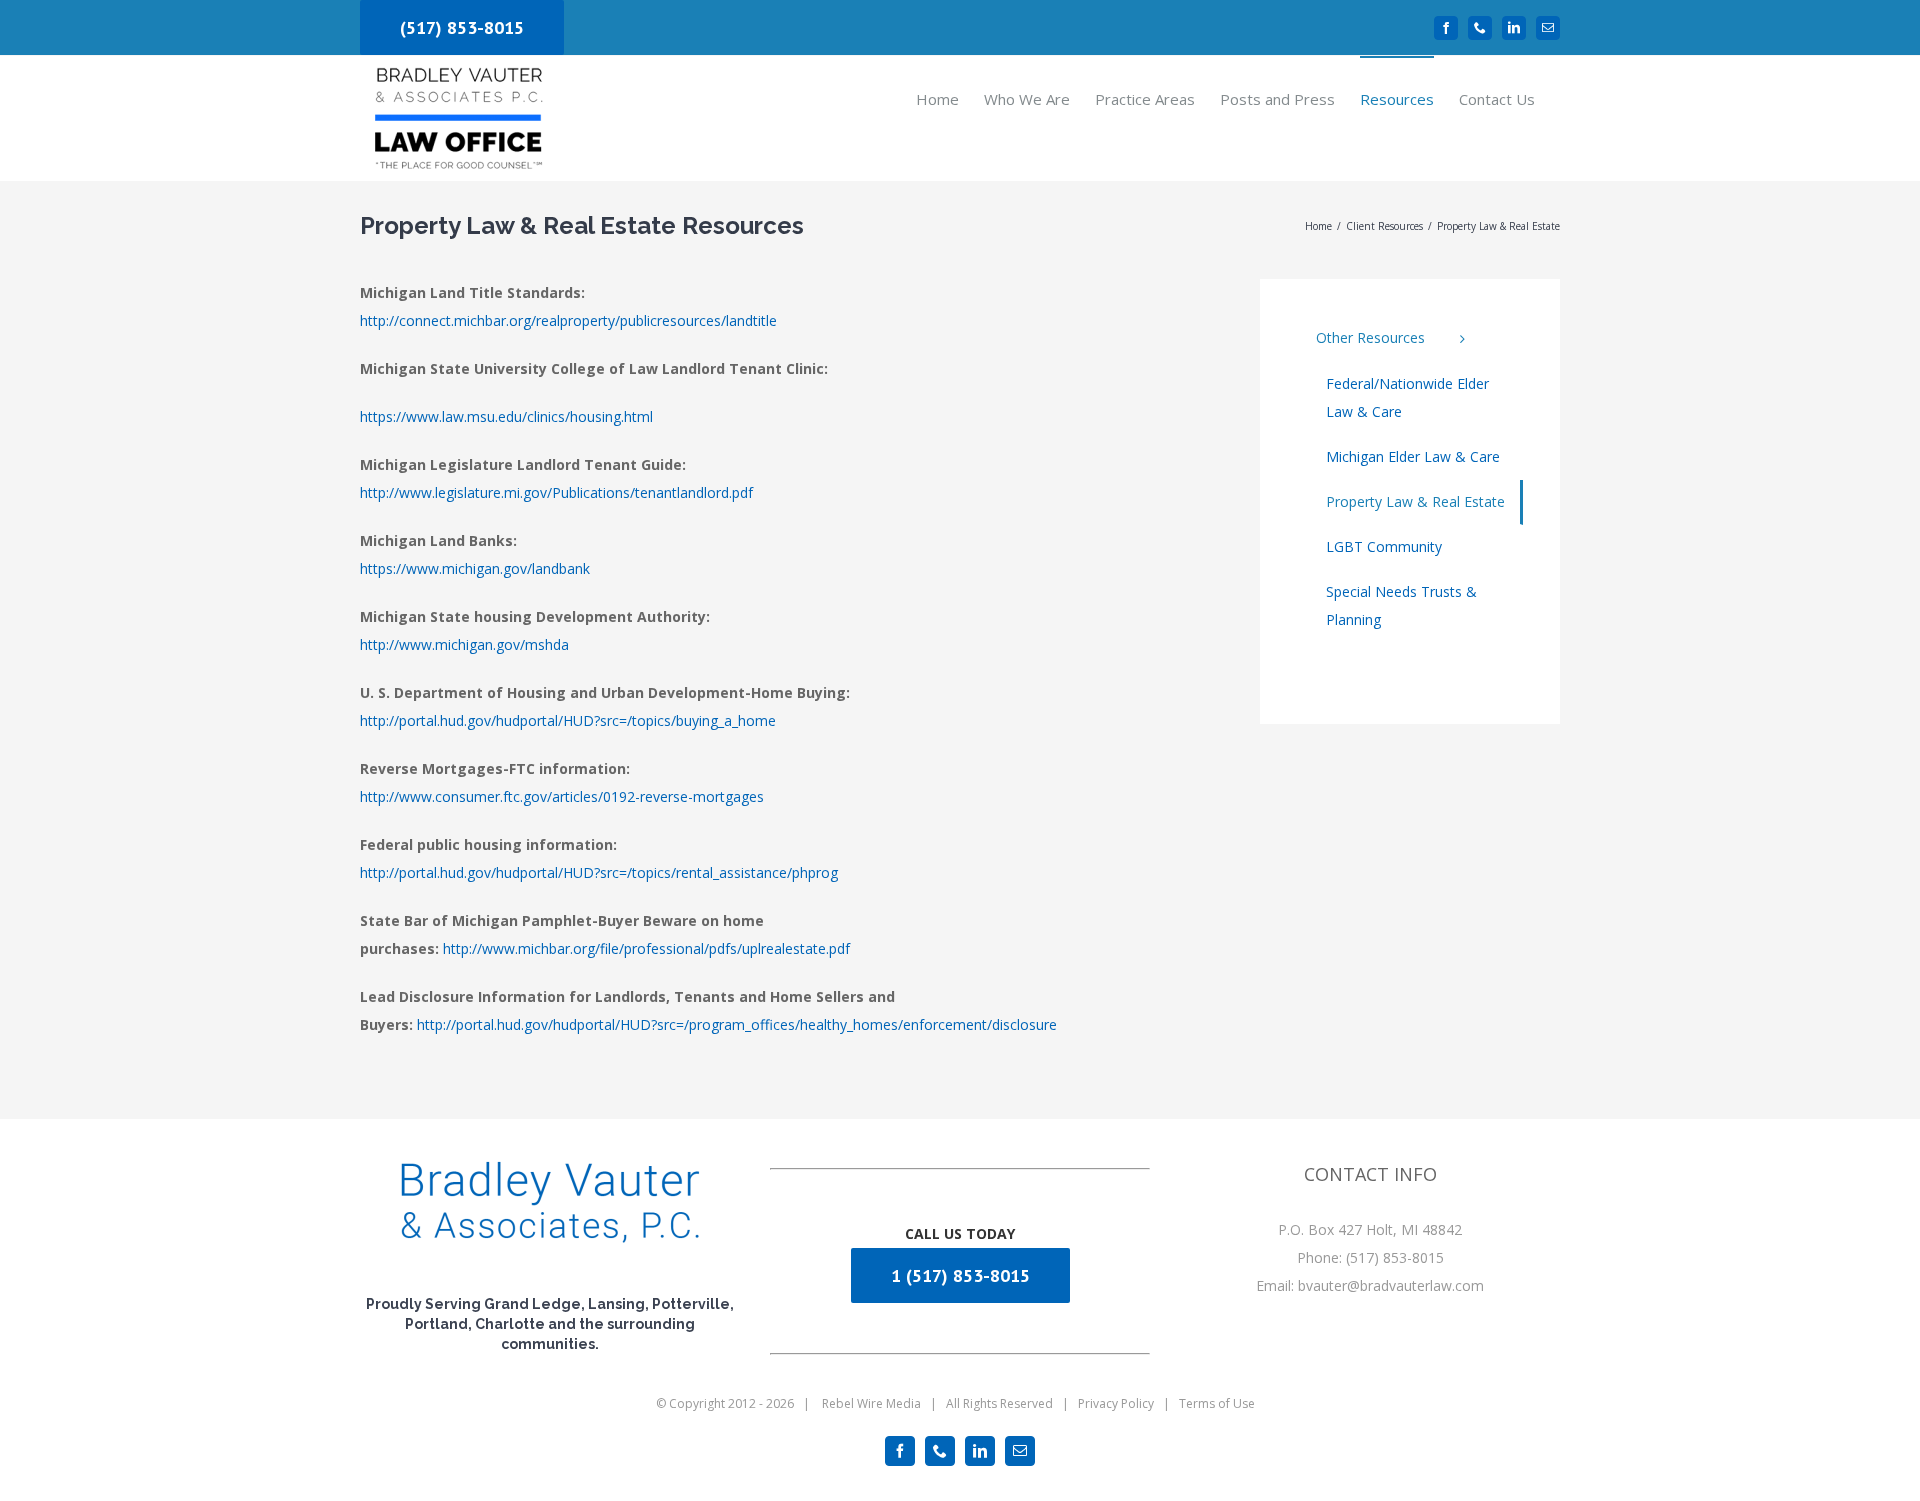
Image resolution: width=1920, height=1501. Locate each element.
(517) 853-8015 (462, 27)
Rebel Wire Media (871, 1403)
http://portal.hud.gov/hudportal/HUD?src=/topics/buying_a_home (568, 720)
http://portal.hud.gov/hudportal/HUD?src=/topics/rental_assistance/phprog (599, 872)
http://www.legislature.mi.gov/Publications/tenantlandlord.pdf (556, 492)
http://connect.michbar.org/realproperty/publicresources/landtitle (568, 320)
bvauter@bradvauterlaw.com (1391, 1285)
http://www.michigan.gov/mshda (464, 644)
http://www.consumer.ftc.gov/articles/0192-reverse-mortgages (562, 796)
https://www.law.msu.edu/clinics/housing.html (506, 416)
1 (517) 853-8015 (960, 1275)
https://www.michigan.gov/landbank (475, 568)
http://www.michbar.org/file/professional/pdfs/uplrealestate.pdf (646, 948)
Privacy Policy (1116, 1403)
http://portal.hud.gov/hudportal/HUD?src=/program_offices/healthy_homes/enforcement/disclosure (737, 1024)
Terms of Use (1217, 1403)
